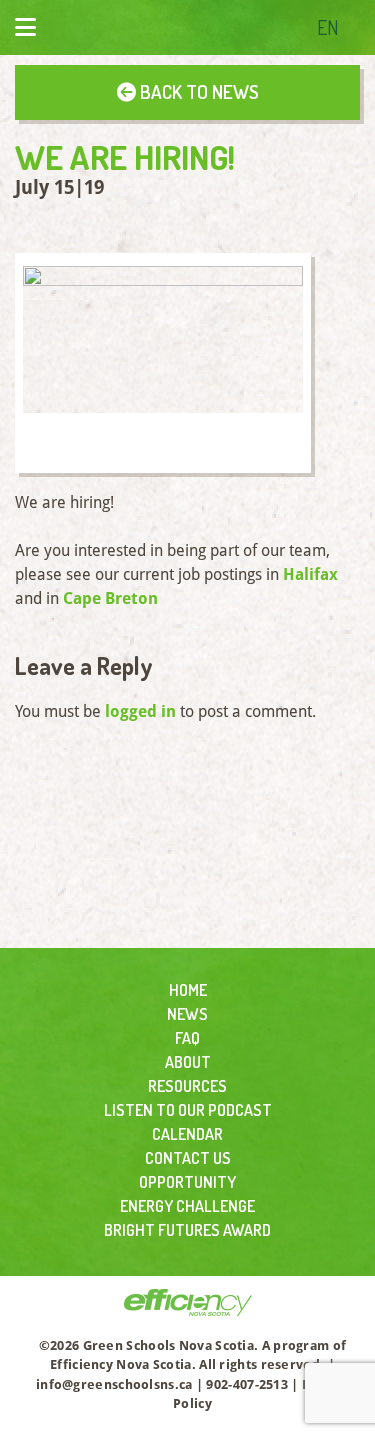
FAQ (187, 1038)
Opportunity (187, 1182)
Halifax (310, 574)
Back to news (197, 91)
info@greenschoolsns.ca (114, 1384)
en (328, 27)
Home (188, 990)
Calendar (187, 1134)
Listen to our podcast (188, 1110)
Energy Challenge (187, 1206)
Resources (187, 1086)
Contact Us (188, 1158)
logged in (140, 711)
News (187, 1014)
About (188, 1062)
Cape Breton (110, 598)
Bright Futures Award (187, 1230)
